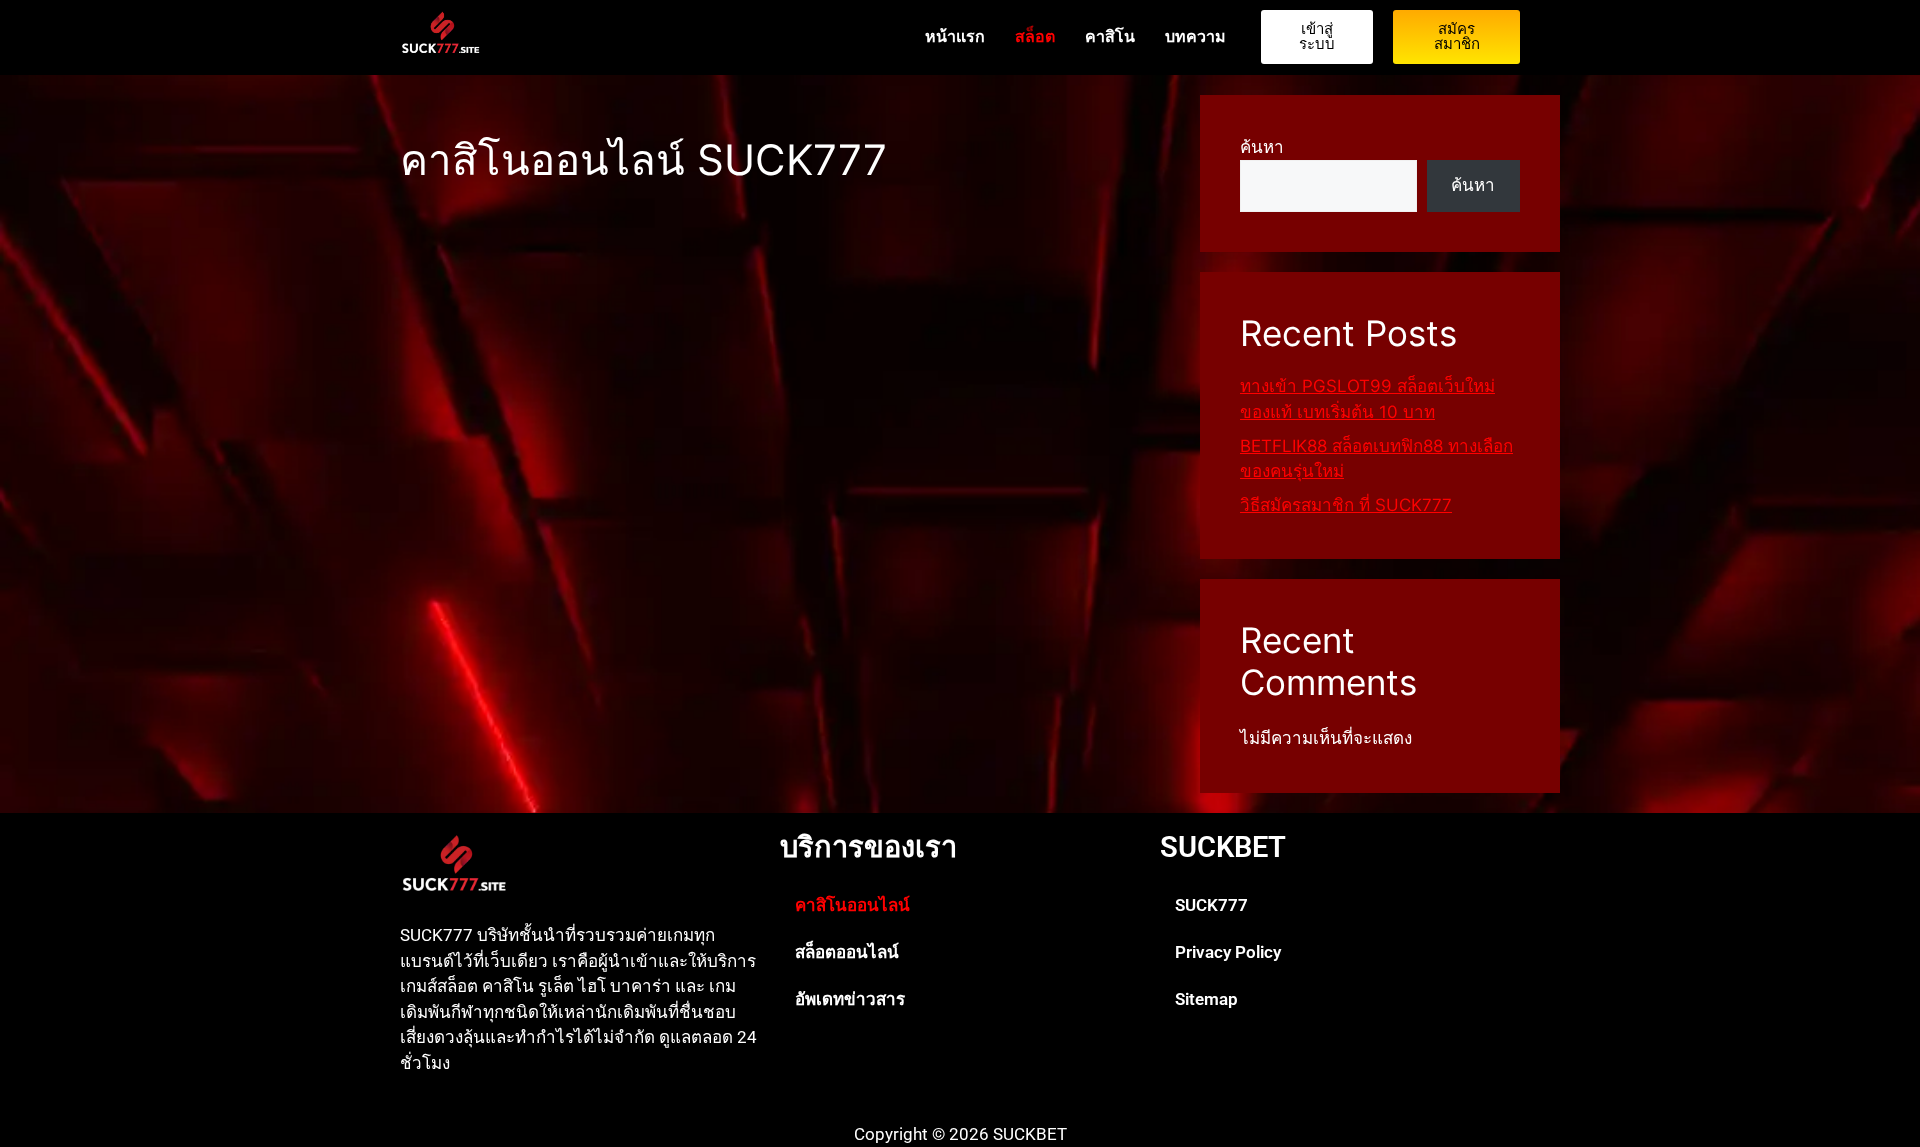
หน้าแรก (955, 36)
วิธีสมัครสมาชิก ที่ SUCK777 (1346, 505)
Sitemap (1206, 999)
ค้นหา (1262, 147)
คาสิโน (1110, 36)
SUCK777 (1211, 905)
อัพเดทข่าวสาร (850, 999)
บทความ (1195, 36)
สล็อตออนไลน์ (847, 952)
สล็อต (1035, 36)
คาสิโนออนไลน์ (852, 905)
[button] (960, 905)
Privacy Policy (1228, 952)
